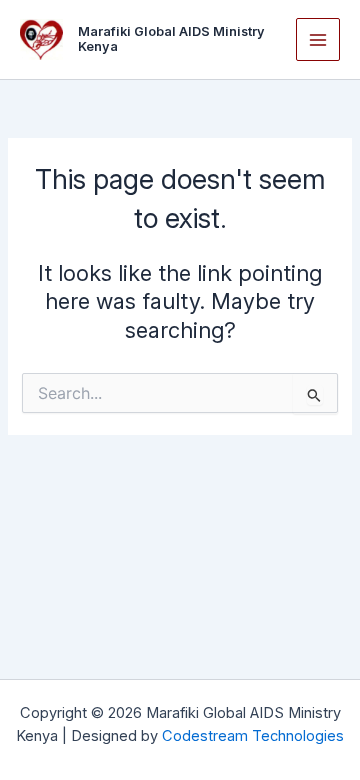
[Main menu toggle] (318, 40)
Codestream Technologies (253, 736)
